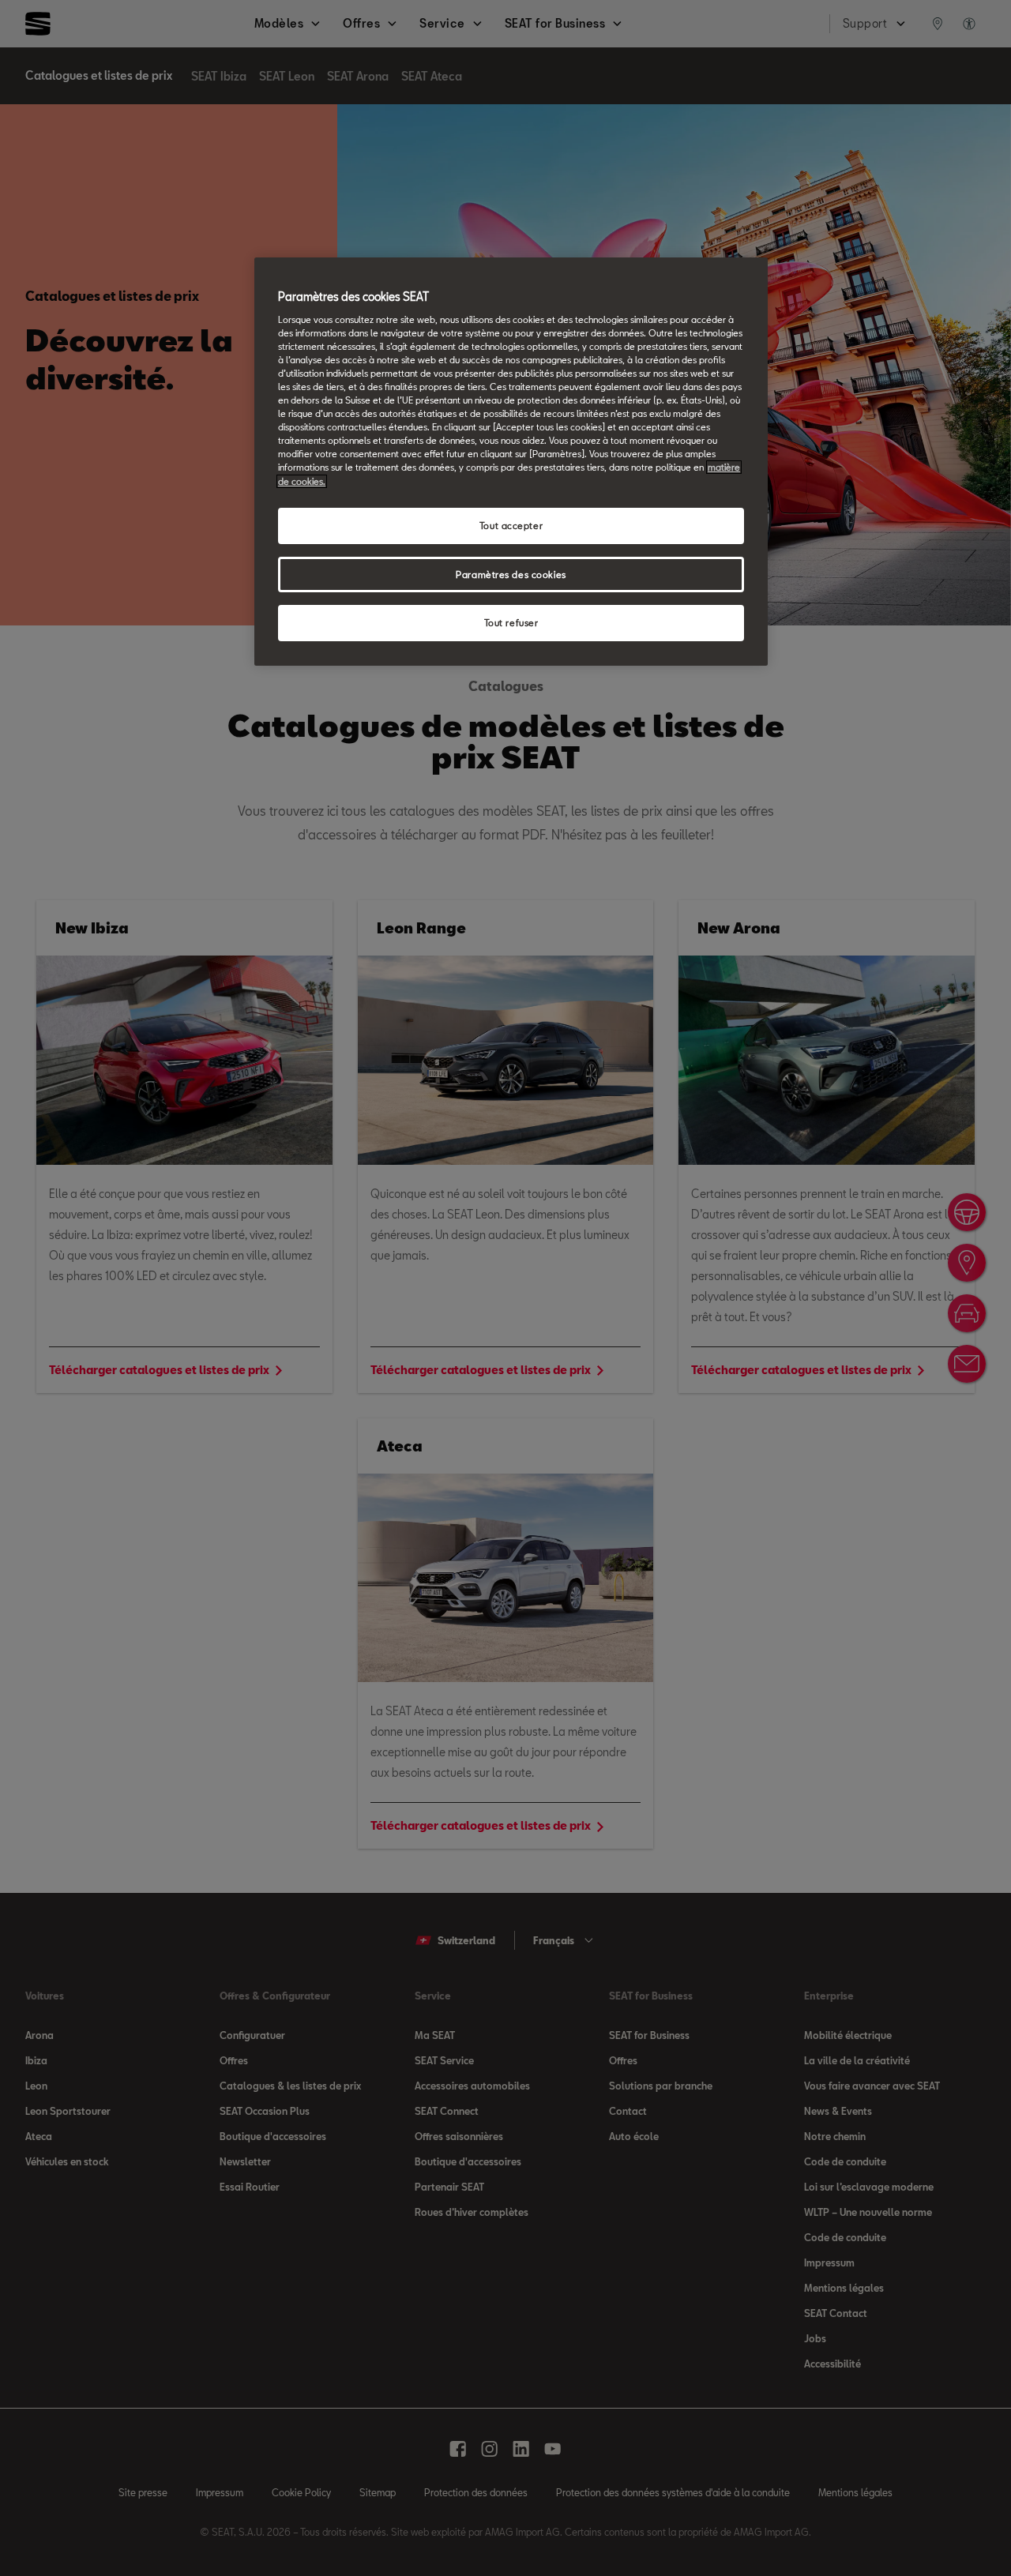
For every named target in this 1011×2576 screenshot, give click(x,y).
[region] (511, 462)
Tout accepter (511, 526)
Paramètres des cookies (511, 575)
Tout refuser (511, 623)
